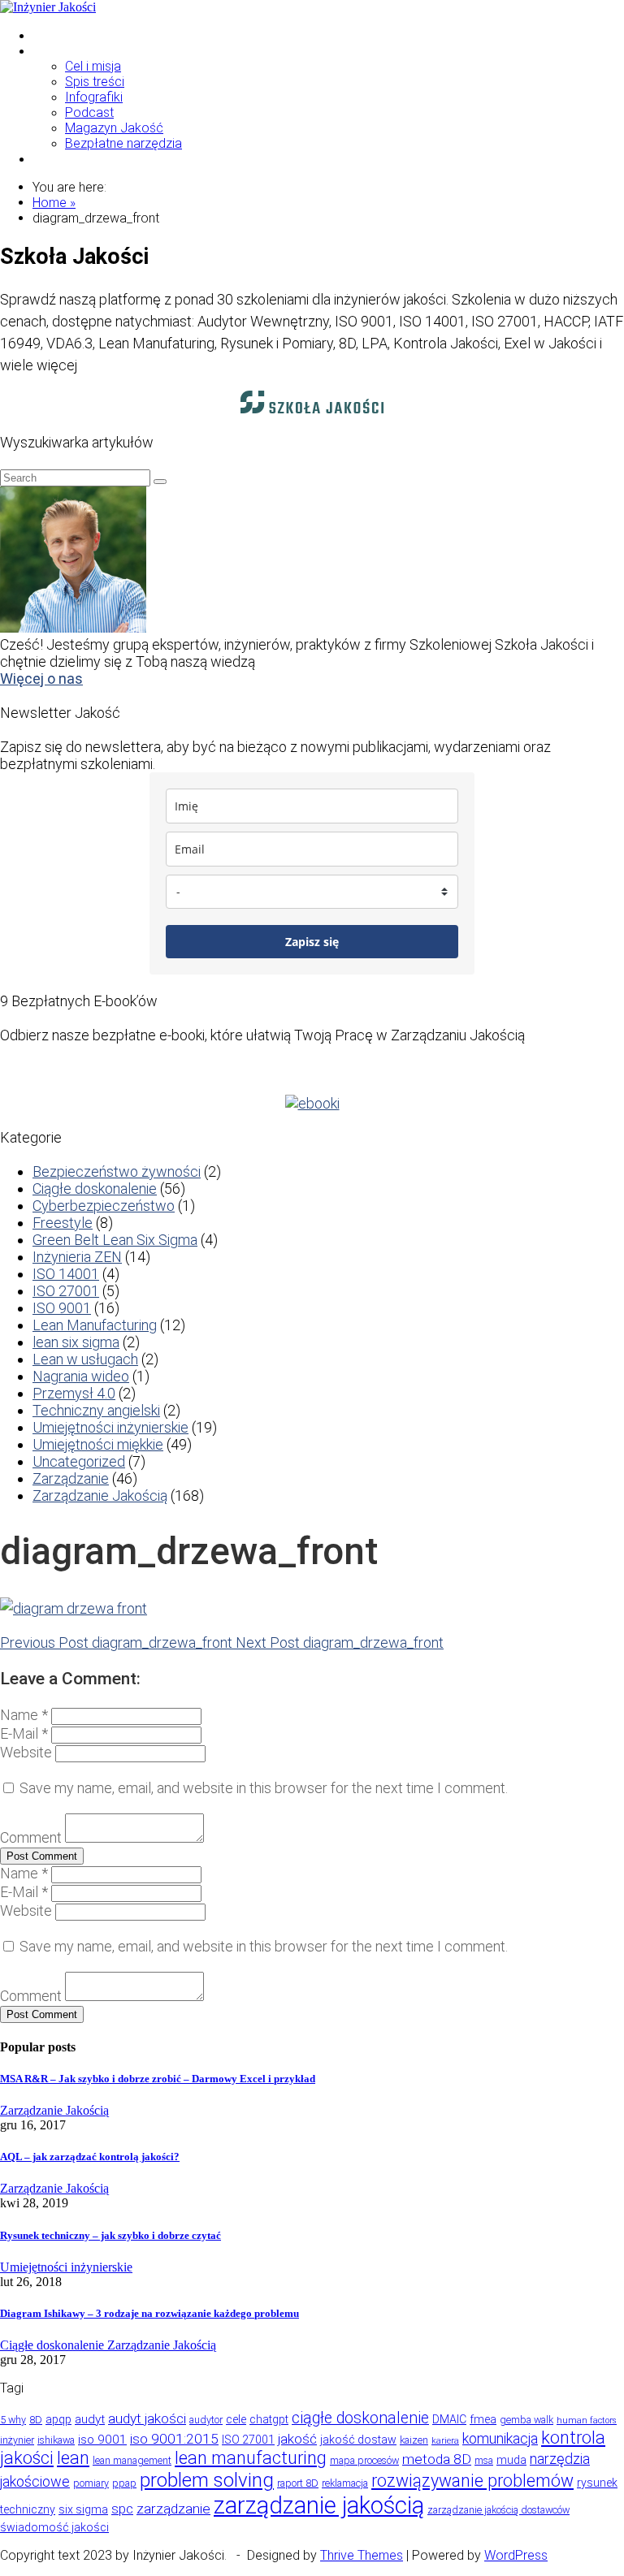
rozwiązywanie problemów (472, 2481)
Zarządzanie (71, 1478)
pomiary (91, 2483)
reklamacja (345, 2483)
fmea (483, 2419)
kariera (445, 2441)
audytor (206, 2420)
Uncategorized (79, 1461)
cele (236, 2419)
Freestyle (63, 1223)
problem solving (207, 2480)
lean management (132, 2460)
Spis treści (95, 82)
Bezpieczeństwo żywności (117, 1171)
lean (73, 2458)
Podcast (89, 112)
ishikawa (56, 2440)
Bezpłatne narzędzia (123, 143)
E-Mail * (24, 1733)
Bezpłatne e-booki (85, 159)
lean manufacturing (251, 2458)
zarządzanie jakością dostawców (498, 2510)
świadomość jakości (54, 2527)
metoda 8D (437, 2459)
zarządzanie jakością (319, 2505)
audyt (90, 2419)
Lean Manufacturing (95, 1325)
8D (36, 2420)
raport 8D (298, 2483)
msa (484, 2460)
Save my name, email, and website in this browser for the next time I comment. (264, 1788)
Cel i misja (93, 66)
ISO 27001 (66, 1291)
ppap (124, 2483)
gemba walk (526, 2420)
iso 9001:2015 (174, 2439)
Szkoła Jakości (77, 35)
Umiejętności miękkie (98, 1444)
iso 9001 (102, 2440)
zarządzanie (173, 2509)
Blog (45, 51)
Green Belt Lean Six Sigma (115, 1240)
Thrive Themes (362, 2555)
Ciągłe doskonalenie (95, 1189)
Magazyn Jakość (114, 128)
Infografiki (94, 97)
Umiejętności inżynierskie (110, 1427)
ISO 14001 (66, 1274)
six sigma (83, 2509)
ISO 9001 (62, 1308)
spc (122, 2509)
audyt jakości (147, 2418)
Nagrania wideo (81, 1376)
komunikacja (500, 2438)
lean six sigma (76, 1342)
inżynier (17, 2440)
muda (511, 2460)
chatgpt (269, 2419)
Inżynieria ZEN (77, 1257)
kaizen (414, 2440)
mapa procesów (364, 2460)
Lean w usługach (85, 1359)
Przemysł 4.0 (74, 1393)
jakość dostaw (358, 2440)
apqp (58, 2419)
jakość (297, 2439)
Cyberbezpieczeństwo (104, 1206)
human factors (587, 2420)
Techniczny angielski (96, 1410)
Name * (24, 1715)
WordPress (516, 2555)
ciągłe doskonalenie (360, 2418)
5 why (13, 2420)
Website (26, 1752)
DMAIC (449, 2419)
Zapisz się (312, 942)
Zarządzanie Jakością (100, 1495)
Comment (31, 1837)
